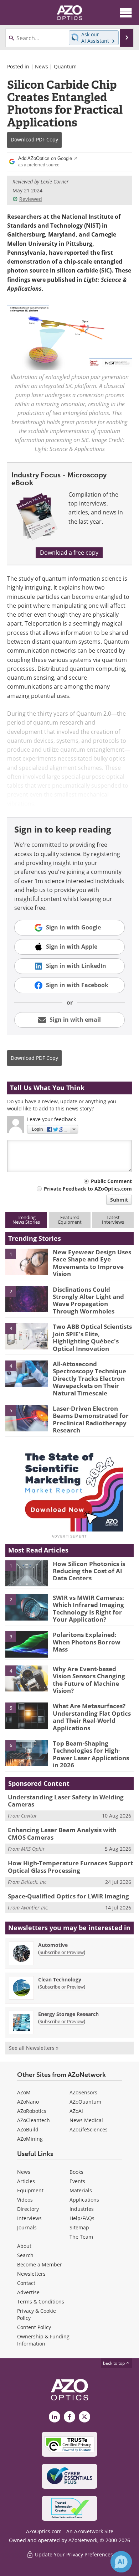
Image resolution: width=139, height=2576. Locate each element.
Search (25, 2255)
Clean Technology (60, 1979)
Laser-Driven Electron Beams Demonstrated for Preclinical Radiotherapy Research (91, 1419)
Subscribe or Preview (62, 1952)
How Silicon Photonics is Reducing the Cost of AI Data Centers (89, 1571)
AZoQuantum (85, 2102)
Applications (84, 2200)
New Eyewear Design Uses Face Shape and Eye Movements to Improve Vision (92, 1263)
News (42, 66)
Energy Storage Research (68, 2014)
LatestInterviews (113, 1220)
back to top (114, 2363)
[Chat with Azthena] (121, 2562)
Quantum (65, 66)
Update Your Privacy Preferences (73, 2554)
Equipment (30, 2190)
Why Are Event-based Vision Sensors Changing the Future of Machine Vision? (89, 1680)
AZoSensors (83, 2092)
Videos (25, 2200)
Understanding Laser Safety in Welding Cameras (66, 1801)
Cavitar (29, 1816)
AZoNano (28, 2102)
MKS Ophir (33, 1849)
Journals (27, 2227)
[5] (27, 1417)
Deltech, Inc (34, 1882)
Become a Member (40, 2264)
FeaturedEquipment (70, 1220)
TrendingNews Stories (26, 1220)
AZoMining (30, 2139)
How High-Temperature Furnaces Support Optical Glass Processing (70, 1867)
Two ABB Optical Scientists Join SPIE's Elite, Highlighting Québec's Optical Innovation (92, 1337)
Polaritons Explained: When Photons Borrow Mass (87, 1642)
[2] (27, 1299)
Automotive (53, 1945)
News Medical (86, 2120)
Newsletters (31, 2274)
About (24, 2246)
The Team (81, 2237)
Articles (26, 2181)
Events (77, 2181)
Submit (119, 1200)
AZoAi (76, 2111)
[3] (27, 1336)
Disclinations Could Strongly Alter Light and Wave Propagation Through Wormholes (88, 1300)
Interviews (29, 2218)
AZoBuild (28, 2129)
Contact (26, 2283)
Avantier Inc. (35, 1908)
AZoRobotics (32, 2111)
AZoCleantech (34, 2120)
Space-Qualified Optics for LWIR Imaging (68, 1896)
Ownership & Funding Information (43, 2340)
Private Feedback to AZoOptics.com (88, 1189)
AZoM (24, 2092)
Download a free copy (69, 553)
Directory (28, 2209)
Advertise (28, 2292)
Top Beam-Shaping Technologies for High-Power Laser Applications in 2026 (91, 1754)
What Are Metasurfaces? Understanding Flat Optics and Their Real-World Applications (92, 1717)
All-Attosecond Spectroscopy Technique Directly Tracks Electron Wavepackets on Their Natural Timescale (89, 1378)
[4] (27, 1373)
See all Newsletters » (34, 2048)
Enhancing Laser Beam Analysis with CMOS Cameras (62, 1833)
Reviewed (31, 199)
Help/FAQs (82, 2218)
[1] (27, 1261)
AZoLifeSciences (89, 2129)
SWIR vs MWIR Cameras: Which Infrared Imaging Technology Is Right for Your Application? (88, 1608)
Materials (81, 2190)
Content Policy (34, 2327)
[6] (27, 1752)
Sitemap (79, 2227)
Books (76, 2172)
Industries (82, 2209)
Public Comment (111, 1181)
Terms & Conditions (41, 2302)
